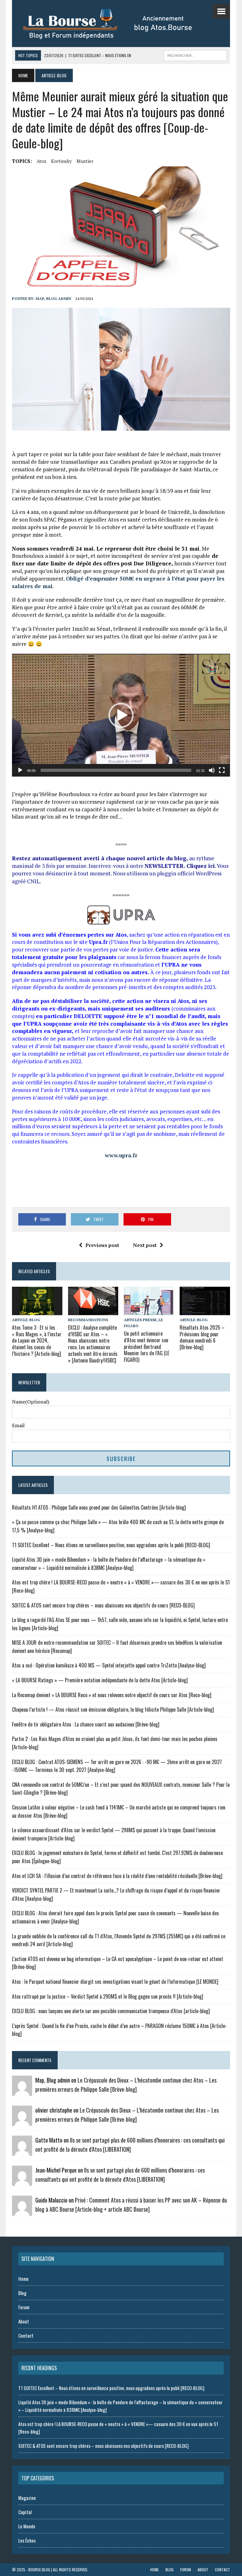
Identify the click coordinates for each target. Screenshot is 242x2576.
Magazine (27, 2498)
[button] (121, 715)
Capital (25, 2512)
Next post (145, 1245)
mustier (85, 161)
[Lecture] (20, 770)
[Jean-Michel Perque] (22, 2181)
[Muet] (212, 770)
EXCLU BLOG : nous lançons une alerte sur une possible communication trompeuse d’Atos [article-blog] (111, 2011)
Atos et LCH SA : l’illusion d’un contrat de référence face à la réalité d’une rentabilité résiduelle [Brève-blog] (117, 1876)
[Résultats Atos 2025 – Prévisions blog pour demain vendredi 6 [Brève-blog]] (205, 1311)
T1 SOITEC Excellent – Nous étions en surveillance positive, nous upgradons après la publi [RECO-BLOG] (111, 1545)
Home (23, 2279)
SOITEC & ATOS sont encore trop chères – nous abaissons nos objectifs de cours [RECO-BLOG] (103, 1605)
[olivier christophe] (22, 2121)
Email (18, 1425)
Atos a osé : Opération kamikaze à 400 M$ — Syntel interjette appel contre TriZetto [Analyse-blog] (109, 1665)
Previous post (102, 1245)
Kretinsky (61, 161)
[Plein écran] (222, 770)
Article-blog (26, 1320)
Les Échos (27, 2540)
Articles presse (140, 1320)
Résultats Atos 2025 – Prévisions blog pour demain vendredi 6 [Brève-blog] (202, 1337)
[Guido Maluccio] (22, 2211)
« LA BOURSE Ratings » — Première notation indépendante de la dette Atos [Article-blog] (100, 1680)
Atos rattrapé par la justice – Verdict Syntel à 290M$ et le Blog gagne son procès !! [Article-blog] (108, 1996)
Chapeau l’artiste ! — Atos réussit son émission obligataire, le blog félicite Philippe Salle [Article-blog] (113, 1709)
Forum (24, 2307)
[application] (121, 715)
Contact (26, 2335)
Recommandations (88, 1320)
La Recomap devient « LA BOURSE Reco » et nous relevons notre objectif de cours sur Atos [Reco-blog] (112, 1695)
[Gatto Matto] (22, 2151)
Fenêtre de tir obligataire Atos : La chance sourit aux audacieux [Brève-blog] (86, 1724)
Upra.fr (98, 942)
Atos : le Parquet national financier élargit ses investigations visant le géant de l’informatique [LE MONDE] (115, 1982)
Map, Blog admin (53, 298)
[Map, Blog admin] (22, 2091)
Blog (22, 2293)
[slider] (116, 770)
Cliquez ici (201, 866)
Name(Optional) (31, 1402)
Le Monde (27, 2526)
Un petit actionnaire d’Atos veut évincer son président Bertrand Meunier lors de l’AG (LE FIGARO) (147, 1347)
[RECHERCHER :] (195, 55)
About (24, 2321)
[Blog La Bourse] (114, 24)
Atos (41, 161)
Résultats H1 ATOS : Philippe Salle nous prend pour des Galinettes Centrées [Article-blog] (99, 1507)
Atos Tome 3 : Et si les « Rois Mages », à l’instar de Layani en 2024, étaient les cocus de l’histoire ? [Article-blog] (37, 1341)
